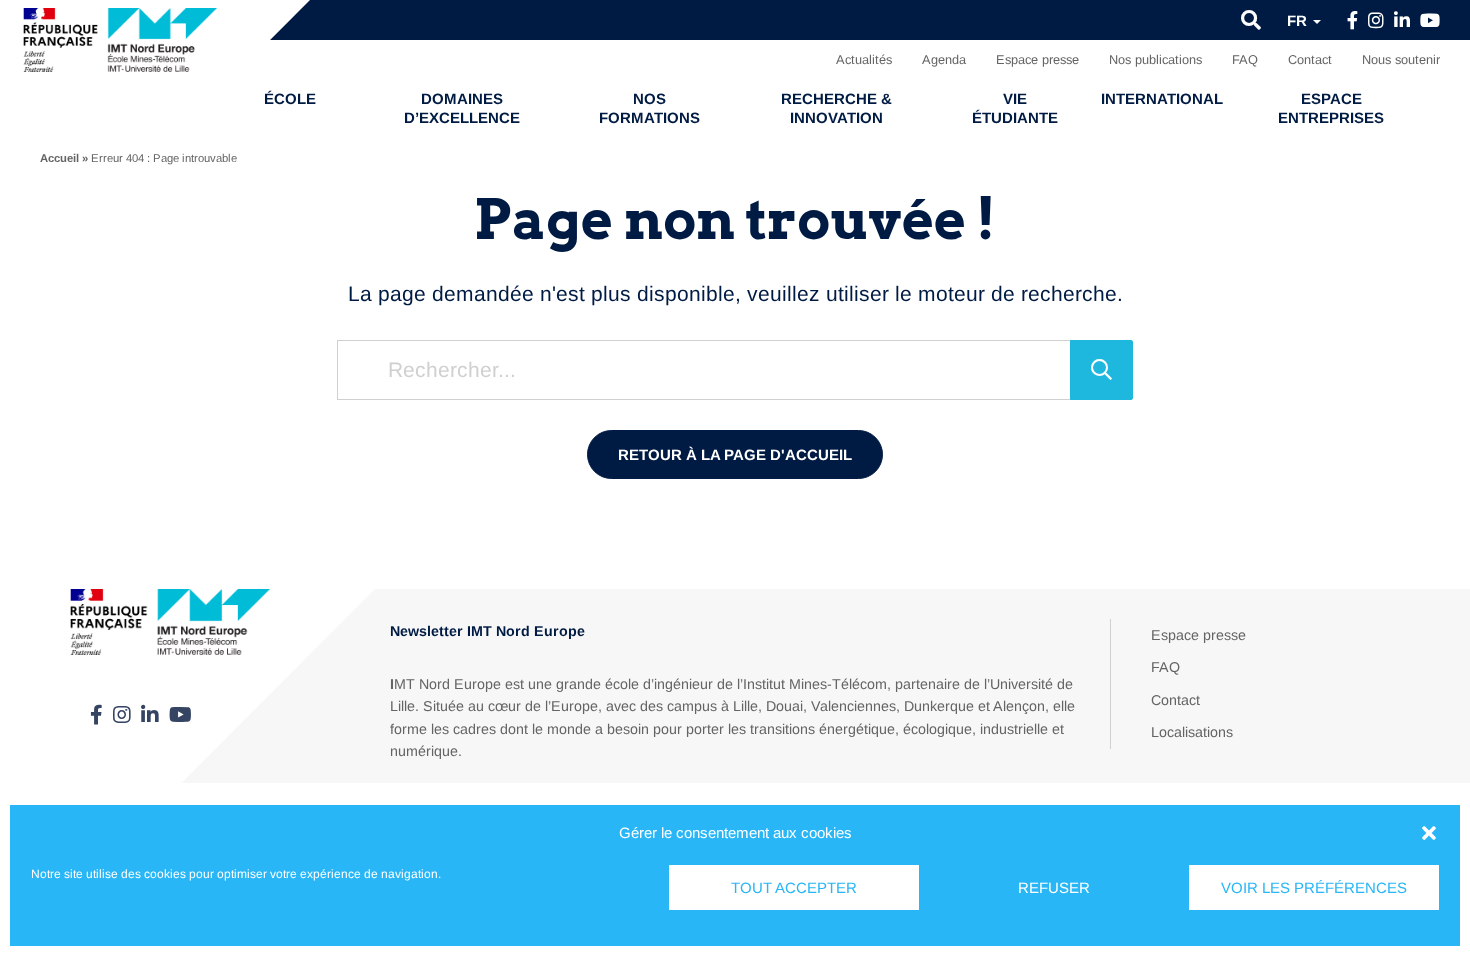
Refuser (1054, 887)
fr (1299, 20)
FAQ (1245, 59)
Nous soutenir (1401, 59)
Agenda (944, 59)
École (290, 98)
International (1162, 98)
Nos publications (1155, 59)
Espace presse (1037, 59)
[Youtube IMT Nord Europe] (1430, 21)
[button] (1429, 833)
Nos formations (649, 108)
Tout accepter (794, 887)
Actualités (864, 59)
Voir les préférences (1314, 887)
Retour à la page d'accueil (735, 454)
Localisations (1192, 732)
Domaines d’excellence (462, 108)
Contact (1310, 59)
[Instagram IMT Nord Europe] (1376, 21)
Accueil (59, 158)
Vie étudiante (1015, 108)
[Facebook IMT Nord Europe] (1352, 21)
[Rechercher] (1101, 370)
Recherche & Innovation (836, 108)
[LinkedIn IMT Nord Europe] (1402, 21)
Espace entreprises (1331, 108)
